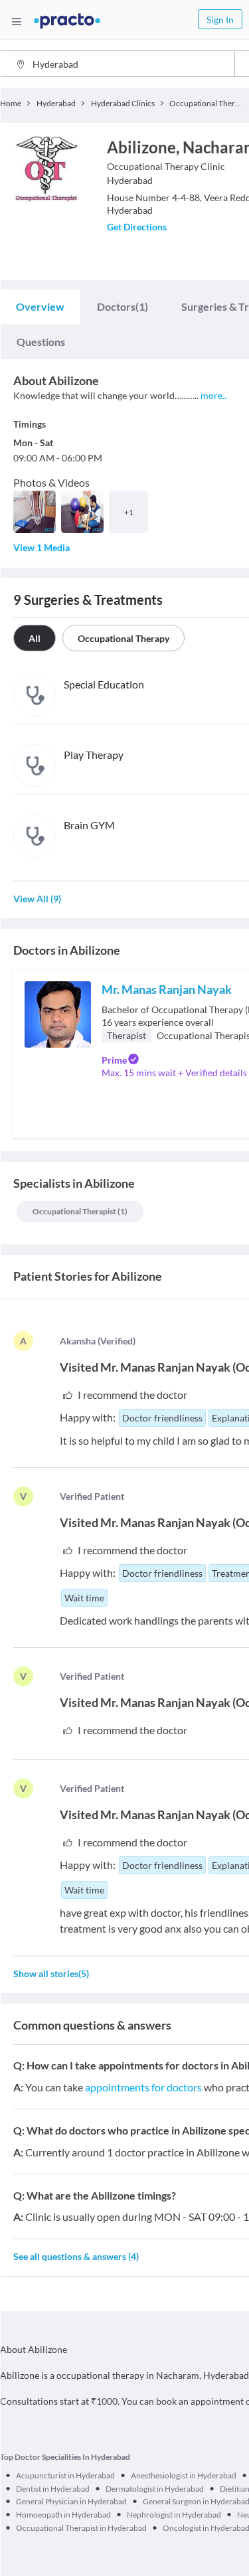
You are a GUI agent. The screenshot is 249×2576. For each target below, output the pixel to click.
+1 (129, 512)
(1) (123, 306)
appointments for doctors (143, 2087)
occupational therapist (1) (80, 1211)
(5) (51, 1973)
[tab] (40, 307)
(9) (37, 899)
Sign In (220, 20)
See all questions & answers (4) (76, 2256)
